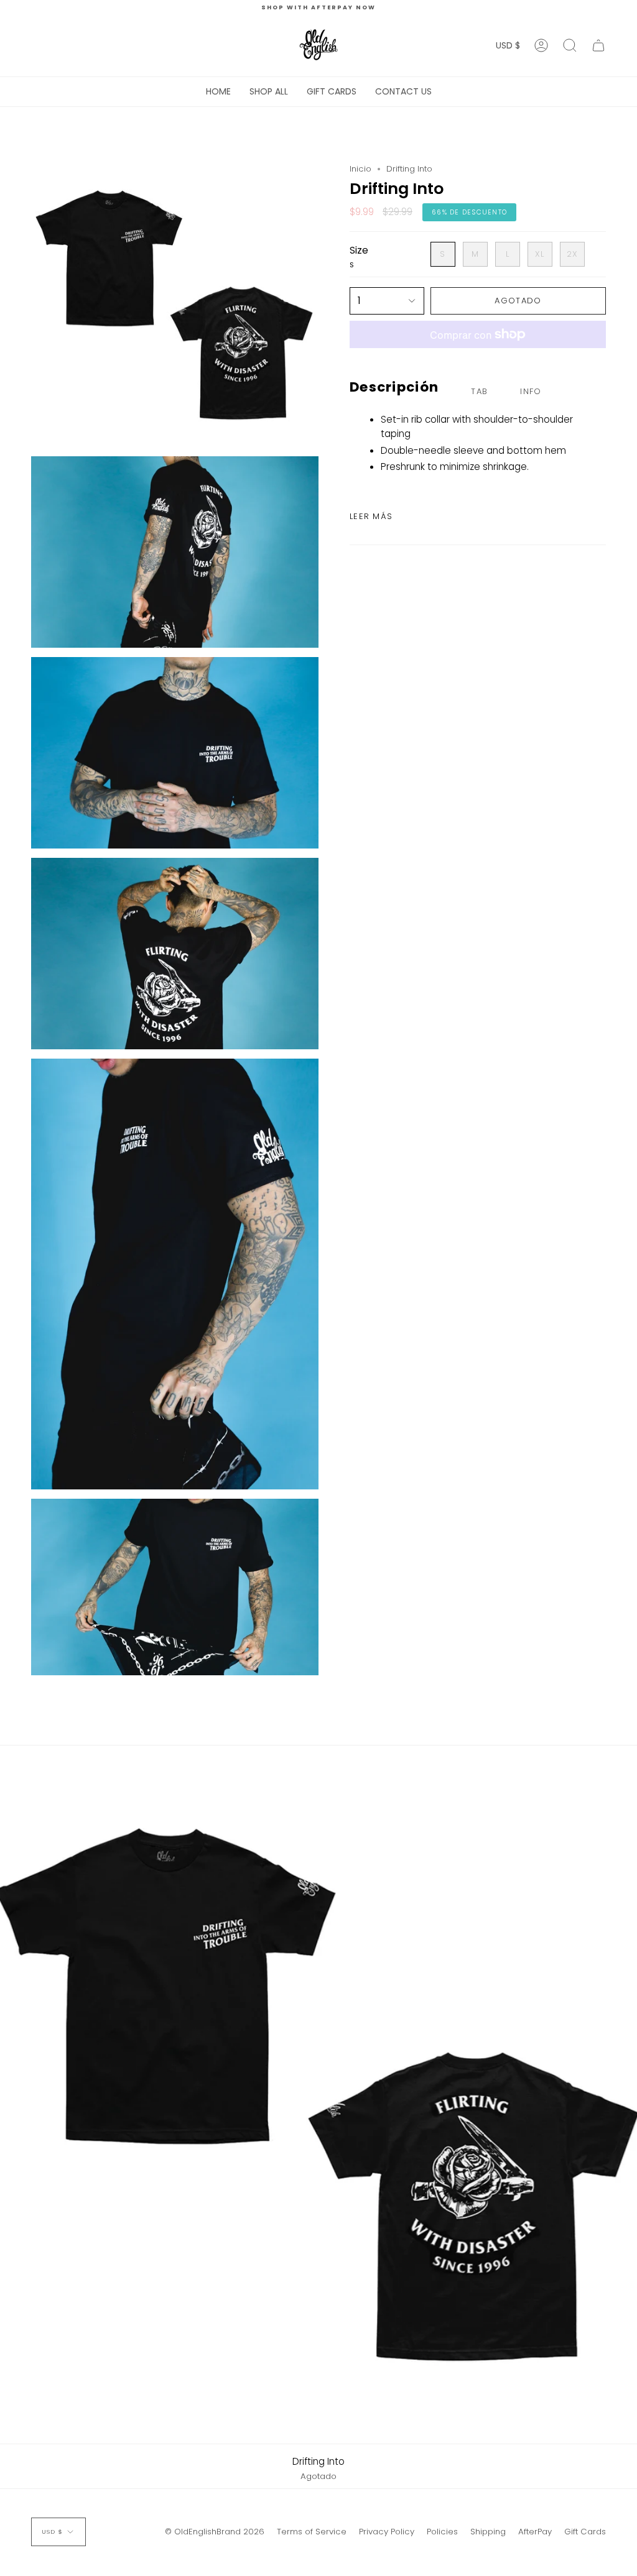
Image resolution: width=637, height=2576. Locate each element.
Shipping (488, 2532)
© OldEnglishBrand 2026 (215, 2532)
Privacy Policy (387, 2532)
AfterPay (535, 2532)
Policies (442, 2532)
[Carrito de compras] (598, 45)
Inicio (360, 169)
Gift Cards (585, 2532)
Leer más (371, 516)
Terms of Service (312, 2532)
